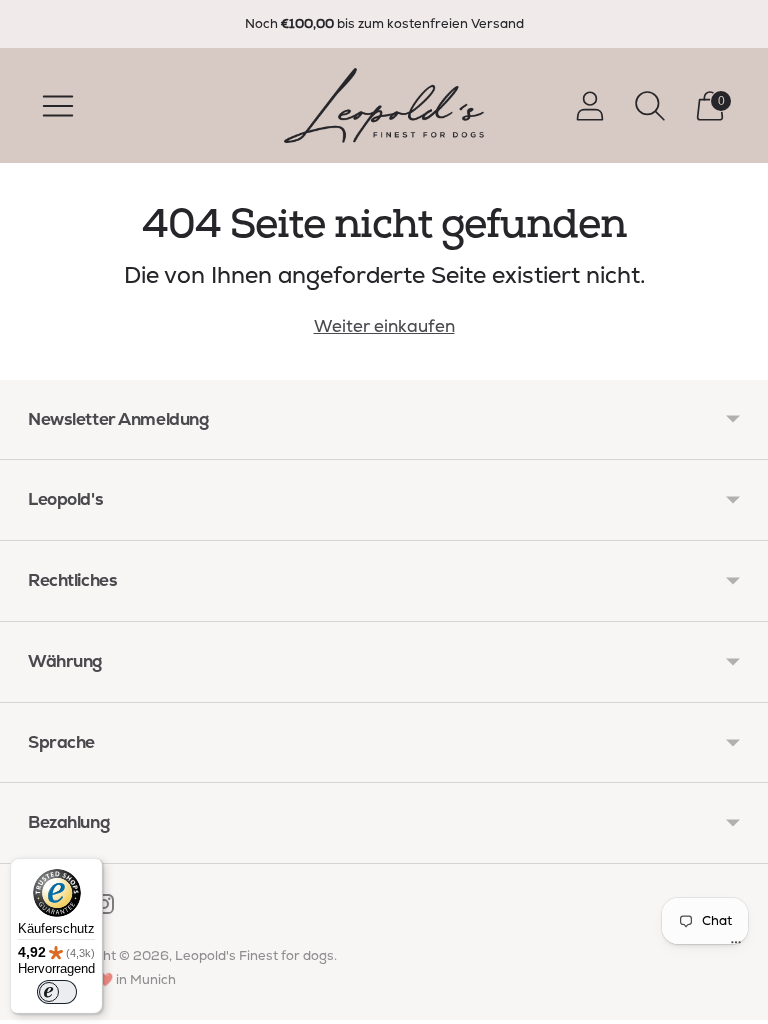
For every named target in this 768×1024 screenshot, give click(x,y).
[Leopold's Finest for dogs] (384, 105)
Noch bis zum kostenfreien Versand (384, 23)
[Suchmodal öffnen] (650, 106)
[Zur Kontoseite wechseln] (590, 106)
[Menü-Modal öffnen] (58, 106)
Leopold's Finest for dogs (254, 955)
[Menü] (736, 947)
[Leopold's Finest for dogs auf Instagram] (104, 908)
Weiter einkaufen (384, 326)
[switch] (57, 992)
